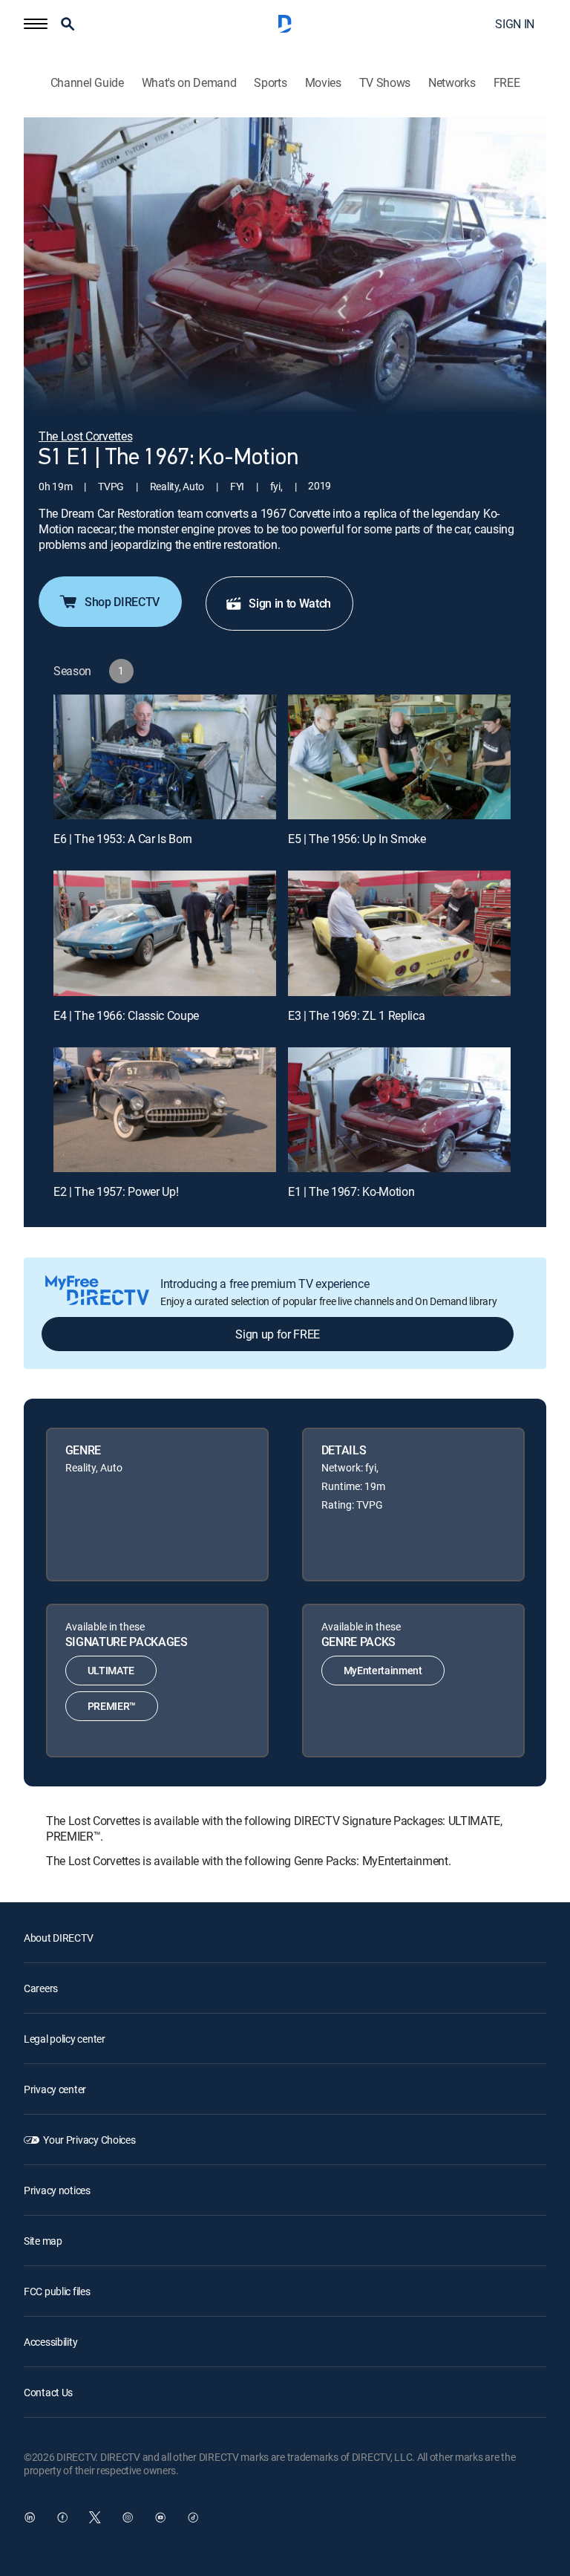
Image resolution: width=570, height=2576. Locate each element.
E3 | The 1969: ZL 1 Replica (356, 1015)
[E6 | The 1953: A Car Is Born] (165, 757)
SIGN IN (515, 24)
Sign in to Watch (290, 603)
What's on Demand (189, 83)
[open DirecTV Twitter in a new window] (95, 2517)
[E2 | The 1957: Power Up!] (165, 1110)
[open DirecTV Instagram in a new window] (128, 2517)
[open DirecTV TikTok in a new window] (193, 2517)
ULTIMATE (111, 1670)
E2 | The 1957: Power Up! (116, 1191)
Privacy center (55, 2089)
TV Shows (385, 83)
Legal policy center (65, 2039)
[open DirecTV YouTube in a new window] (160, 2517)
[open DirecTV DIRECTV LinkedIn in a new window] (30, 2517)
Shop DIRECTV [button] (122, 602)
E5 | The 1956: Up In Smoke (357, 839)
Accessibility (50, 2342)
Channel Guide (87, 83)
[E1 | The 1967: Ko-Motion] (399, 1110)
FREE (507, 83)
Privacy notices (57, 2190)
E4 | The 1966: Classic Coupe (126, 1015)
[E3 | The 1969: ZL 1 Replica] (399, 933)
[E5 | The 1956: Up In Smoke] (399, 757)
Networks (452, 83)
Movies (323, 83)
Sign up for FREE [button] (278, 1334)
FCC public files (57, 2291)
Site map (43, 2241)
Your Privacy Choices (89, 2140)
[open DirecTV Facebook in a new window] (62, 2517)
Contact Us (48, 2392)
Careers (41, 1988)
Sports (270, 83)
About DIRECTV (58, 1938)
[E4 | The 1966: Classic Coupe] (165, 933)
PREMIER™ (112, 1706)
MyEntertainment (383, 1670)
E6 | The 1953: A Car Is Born (123, 839)
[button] (36, 24)
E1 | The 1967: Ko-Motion (351, 1191)
